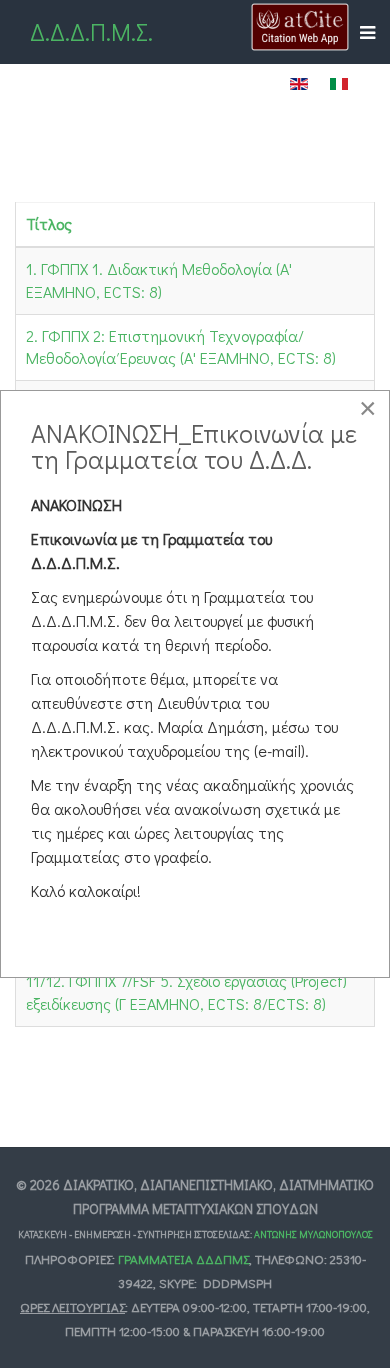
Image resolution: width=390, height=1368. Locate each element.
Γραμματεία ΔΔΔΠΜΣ (183, 1258)
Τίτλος (49, 223)
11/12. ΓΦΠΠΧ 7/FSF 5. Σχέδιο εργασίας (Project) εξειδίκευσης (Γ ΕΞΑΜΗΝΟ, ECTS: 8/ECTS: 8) (186, 992)
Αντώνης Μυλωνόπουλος (313, 1234)
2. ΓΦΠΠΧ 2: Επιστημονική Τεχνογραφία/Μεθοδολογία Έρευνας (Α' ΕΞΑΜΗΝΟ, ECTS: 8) (181, 347)
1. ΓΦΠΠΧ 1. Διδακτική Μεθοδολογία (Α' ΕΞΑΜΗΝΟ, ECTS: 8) (159, 280)
